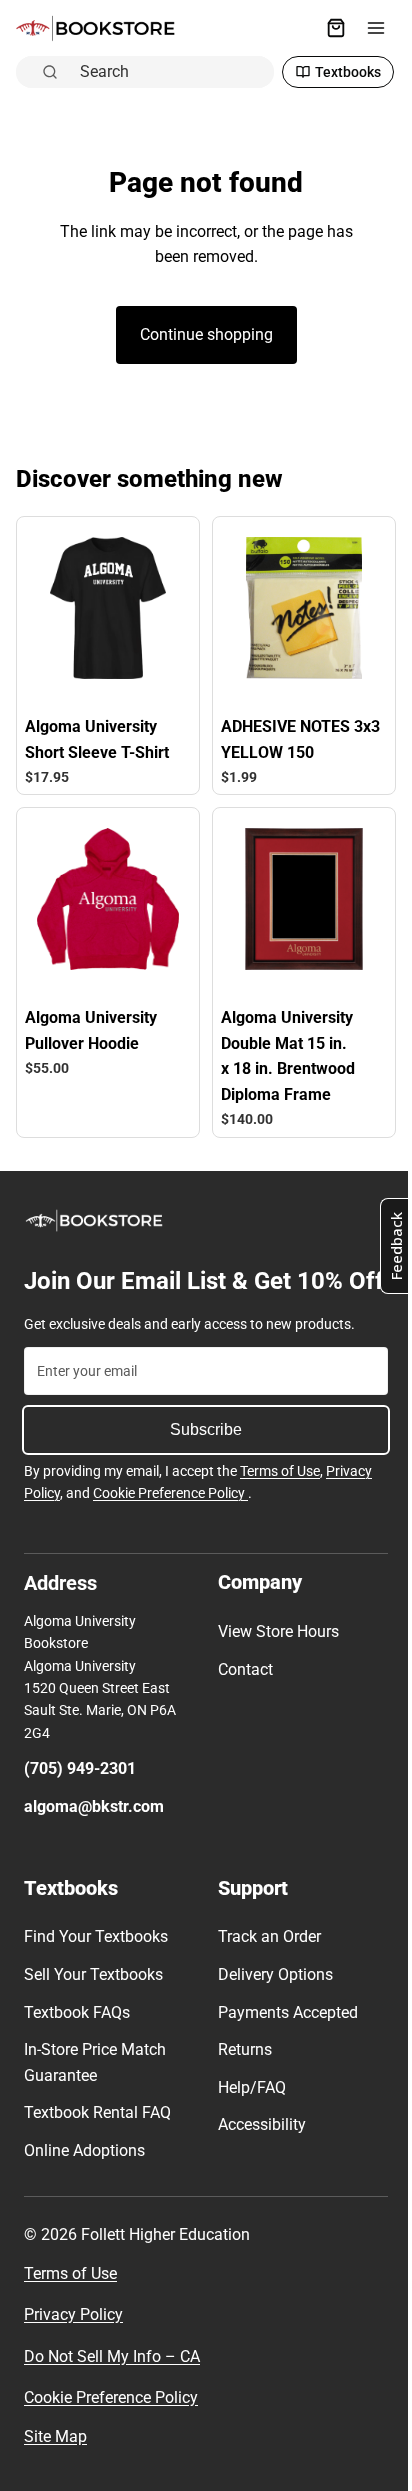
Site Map (55, 2464)
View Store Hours (273, 1659)
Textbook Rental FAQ (97, 2141)
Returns (240, 2078)
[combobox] (166, 71)
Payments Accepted (283, 2040)
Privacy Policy (73, 2343)
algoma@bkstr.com (94, 1834)
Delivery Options (270, 2002)
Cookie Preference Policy (170, 1521)
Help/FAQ (247, 2115)
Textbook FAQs (77, 2040)
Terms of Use (280, 1500)
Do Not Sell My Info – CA (112, 2384)
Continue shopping (201, 334)
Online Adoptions (84, 2178)
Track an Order (264, 1965)
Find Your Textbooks (96, 1965)
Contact (240, 1697)
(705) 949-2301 (80, 1797)
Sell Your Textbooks (93, 2002)
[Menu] (366, 28)
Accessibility (257, 2153)
